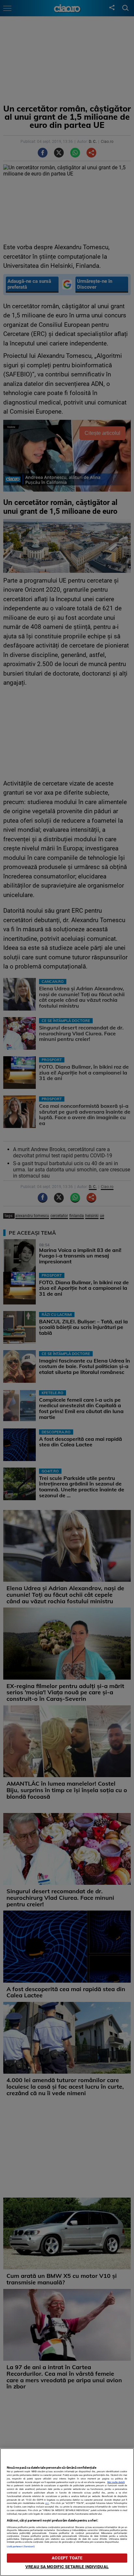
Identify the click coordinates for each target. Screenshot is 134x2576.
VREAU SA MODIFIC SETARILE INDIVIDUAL (67, 2567)
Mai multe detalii (116, 2482)
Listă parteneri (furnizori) (21, 2546)
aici (47, 2503)
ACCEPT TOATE (67, 2558)
